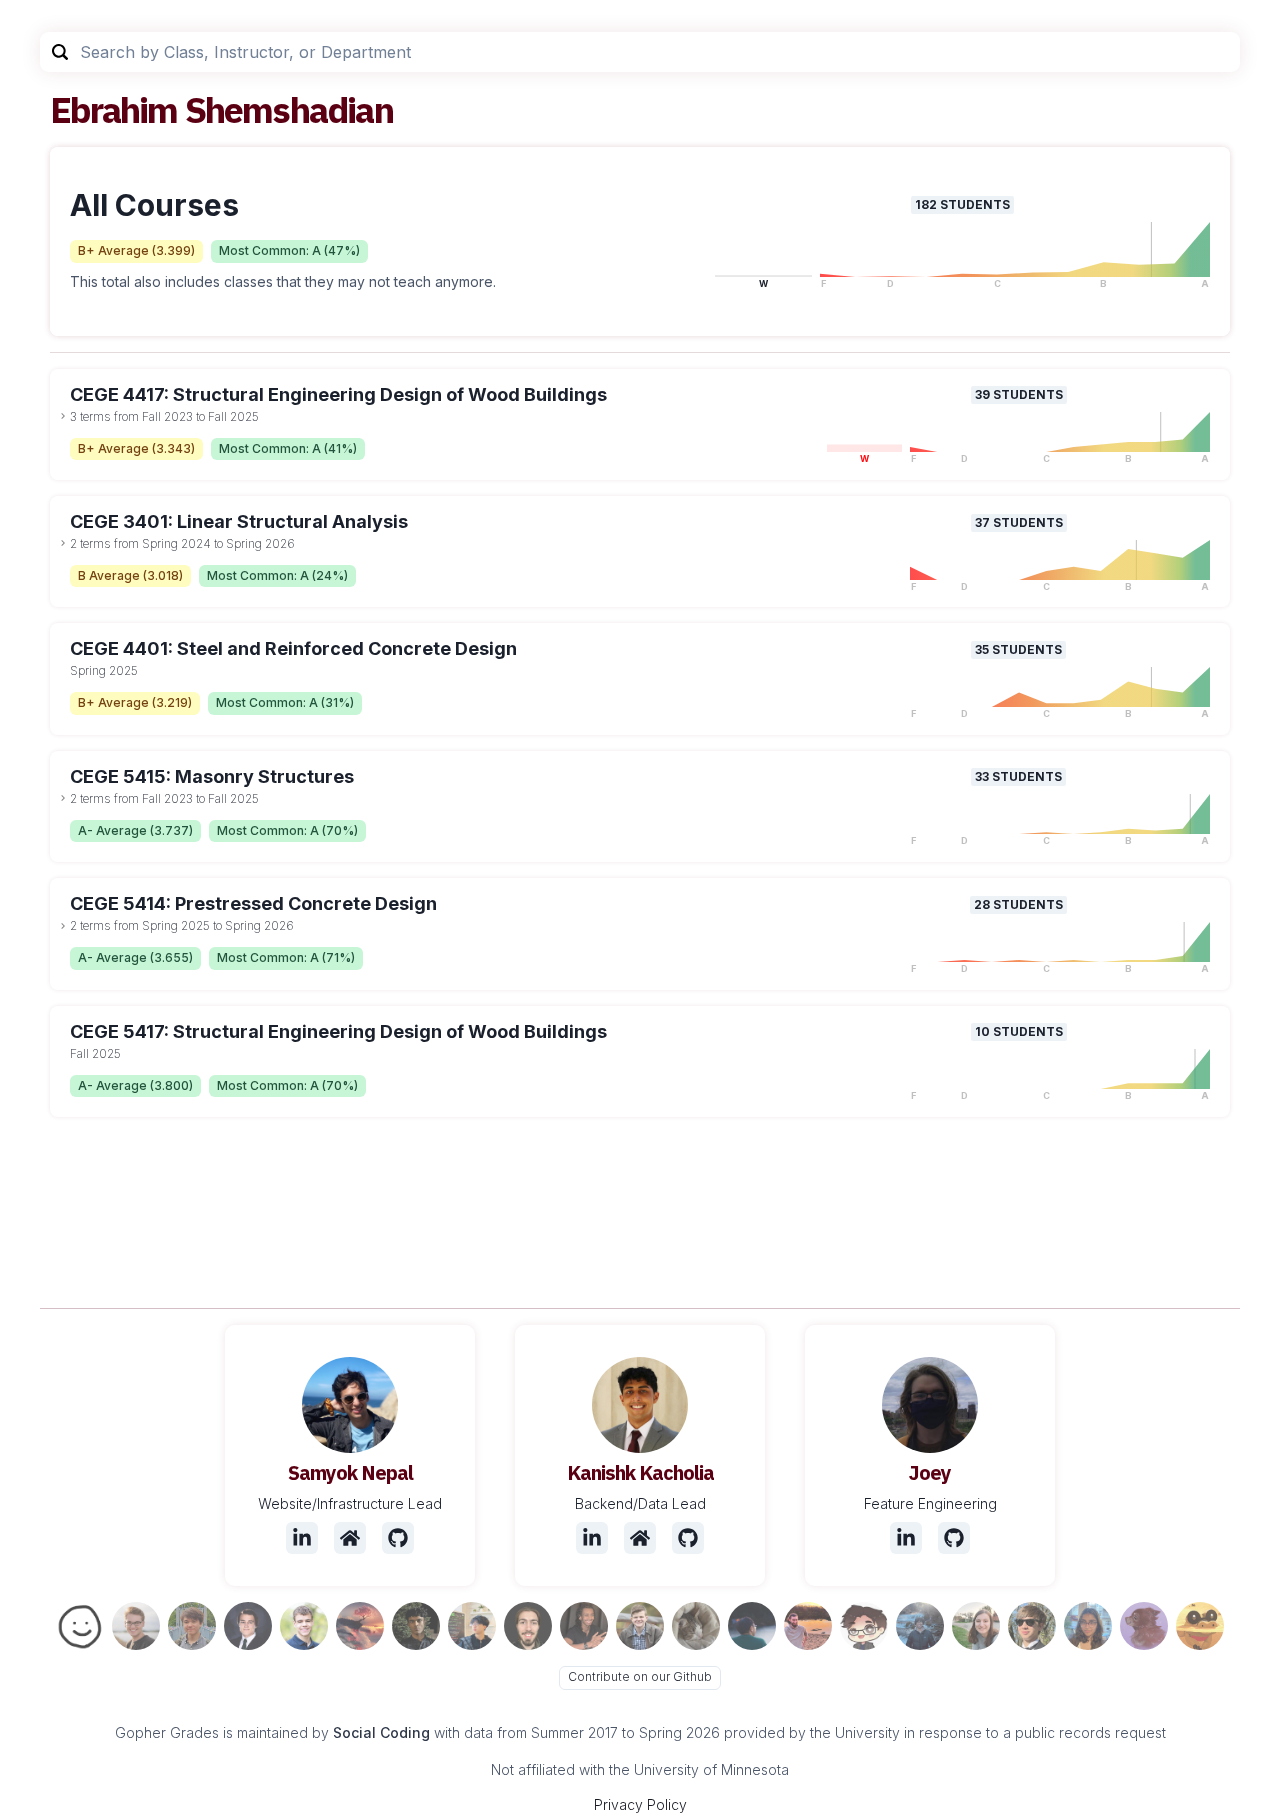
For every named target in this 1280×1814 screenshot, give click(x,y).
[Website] (350, 1538)
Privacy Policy (640, 1804)
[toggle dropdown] (63, 416)
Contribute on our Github (640, 1676)
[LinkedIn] (302, 1538)
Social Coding (381, 1732)
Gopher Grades (167, 1732)
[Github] (398, 1538)
